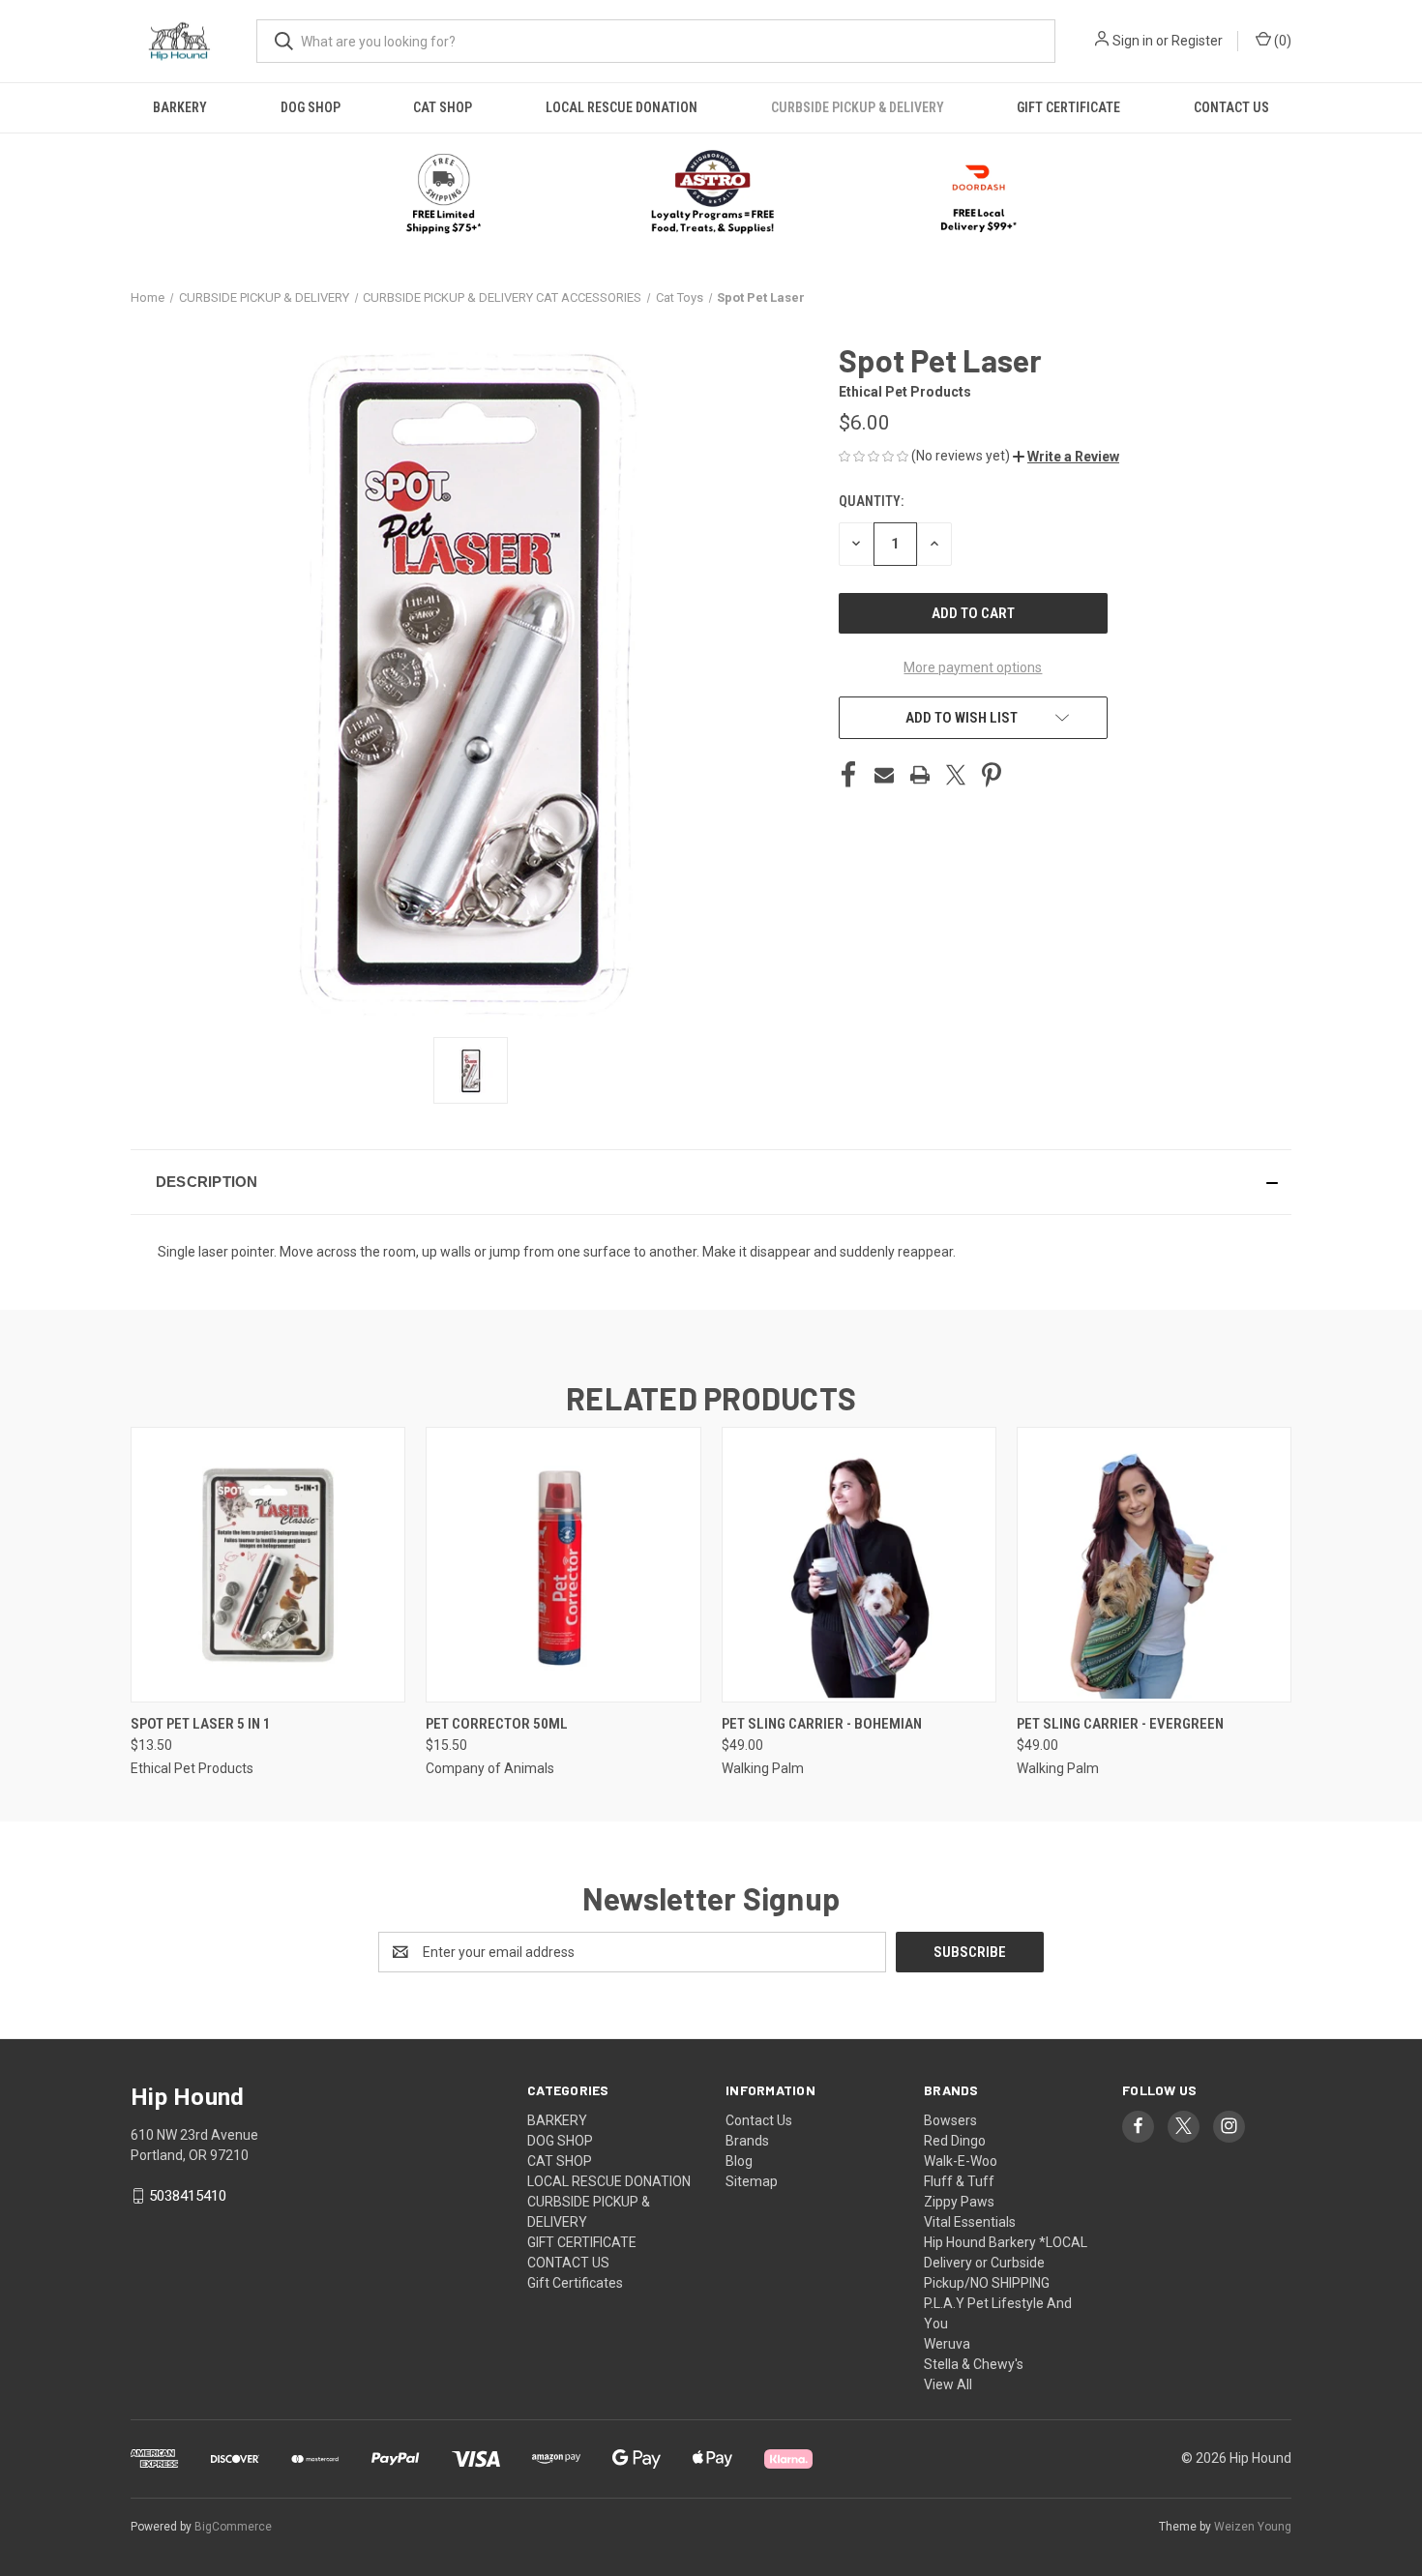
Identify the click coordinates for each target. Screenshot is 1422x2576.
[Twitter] (956, 775)
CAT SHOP (443, 107)
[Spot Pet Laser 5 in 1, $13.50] (268, 1565)
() (1281, 41)
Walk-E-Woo (961, 2161)
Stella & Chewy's (974, 2364)
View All (948, 2384)
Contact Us (759, 2120)
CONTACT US (1231, 107)
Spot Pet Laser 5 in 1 (201, 1724)
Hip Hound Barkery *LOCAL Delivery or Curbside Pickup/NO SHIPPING (1006, 2263)
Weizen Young (1253, 2527)
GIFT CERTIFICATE (1068, 107)
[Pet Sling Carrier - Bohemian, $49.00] (859, 1565)
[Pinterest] (992, 775)
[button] (711, 194)
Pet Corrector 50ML (497, 1724)
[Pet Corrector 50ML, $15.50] (563, 1565)
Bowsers (950, 2120)
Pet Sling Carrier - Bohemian (822, 1724)
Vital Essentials (970, 2222)
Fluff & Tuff (959, 2181)
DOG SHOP (311, 107)
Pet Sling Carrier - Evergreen (1120, 1724)
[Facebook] (848, 775)
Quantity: (871, 501)
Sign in (1133, 41)
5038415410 (188, 2196)
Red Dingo (955, 2141)
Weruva (947, 2344)
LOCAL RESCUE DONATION (622, 107)
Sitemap (752, 2181)
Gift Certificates (575, 2283)
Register (1197, 41)
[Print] (920, 775)
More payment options (973, 667)
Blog (739, 2161)
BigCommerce (233, 2527)
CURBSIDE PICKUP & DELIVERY (858, 107)
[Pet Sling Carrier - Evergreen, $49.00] (1154, 1565)
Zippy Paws (959, 2202)
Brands (747, 2141)
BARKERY (180, 107)
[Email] (884, 775)
